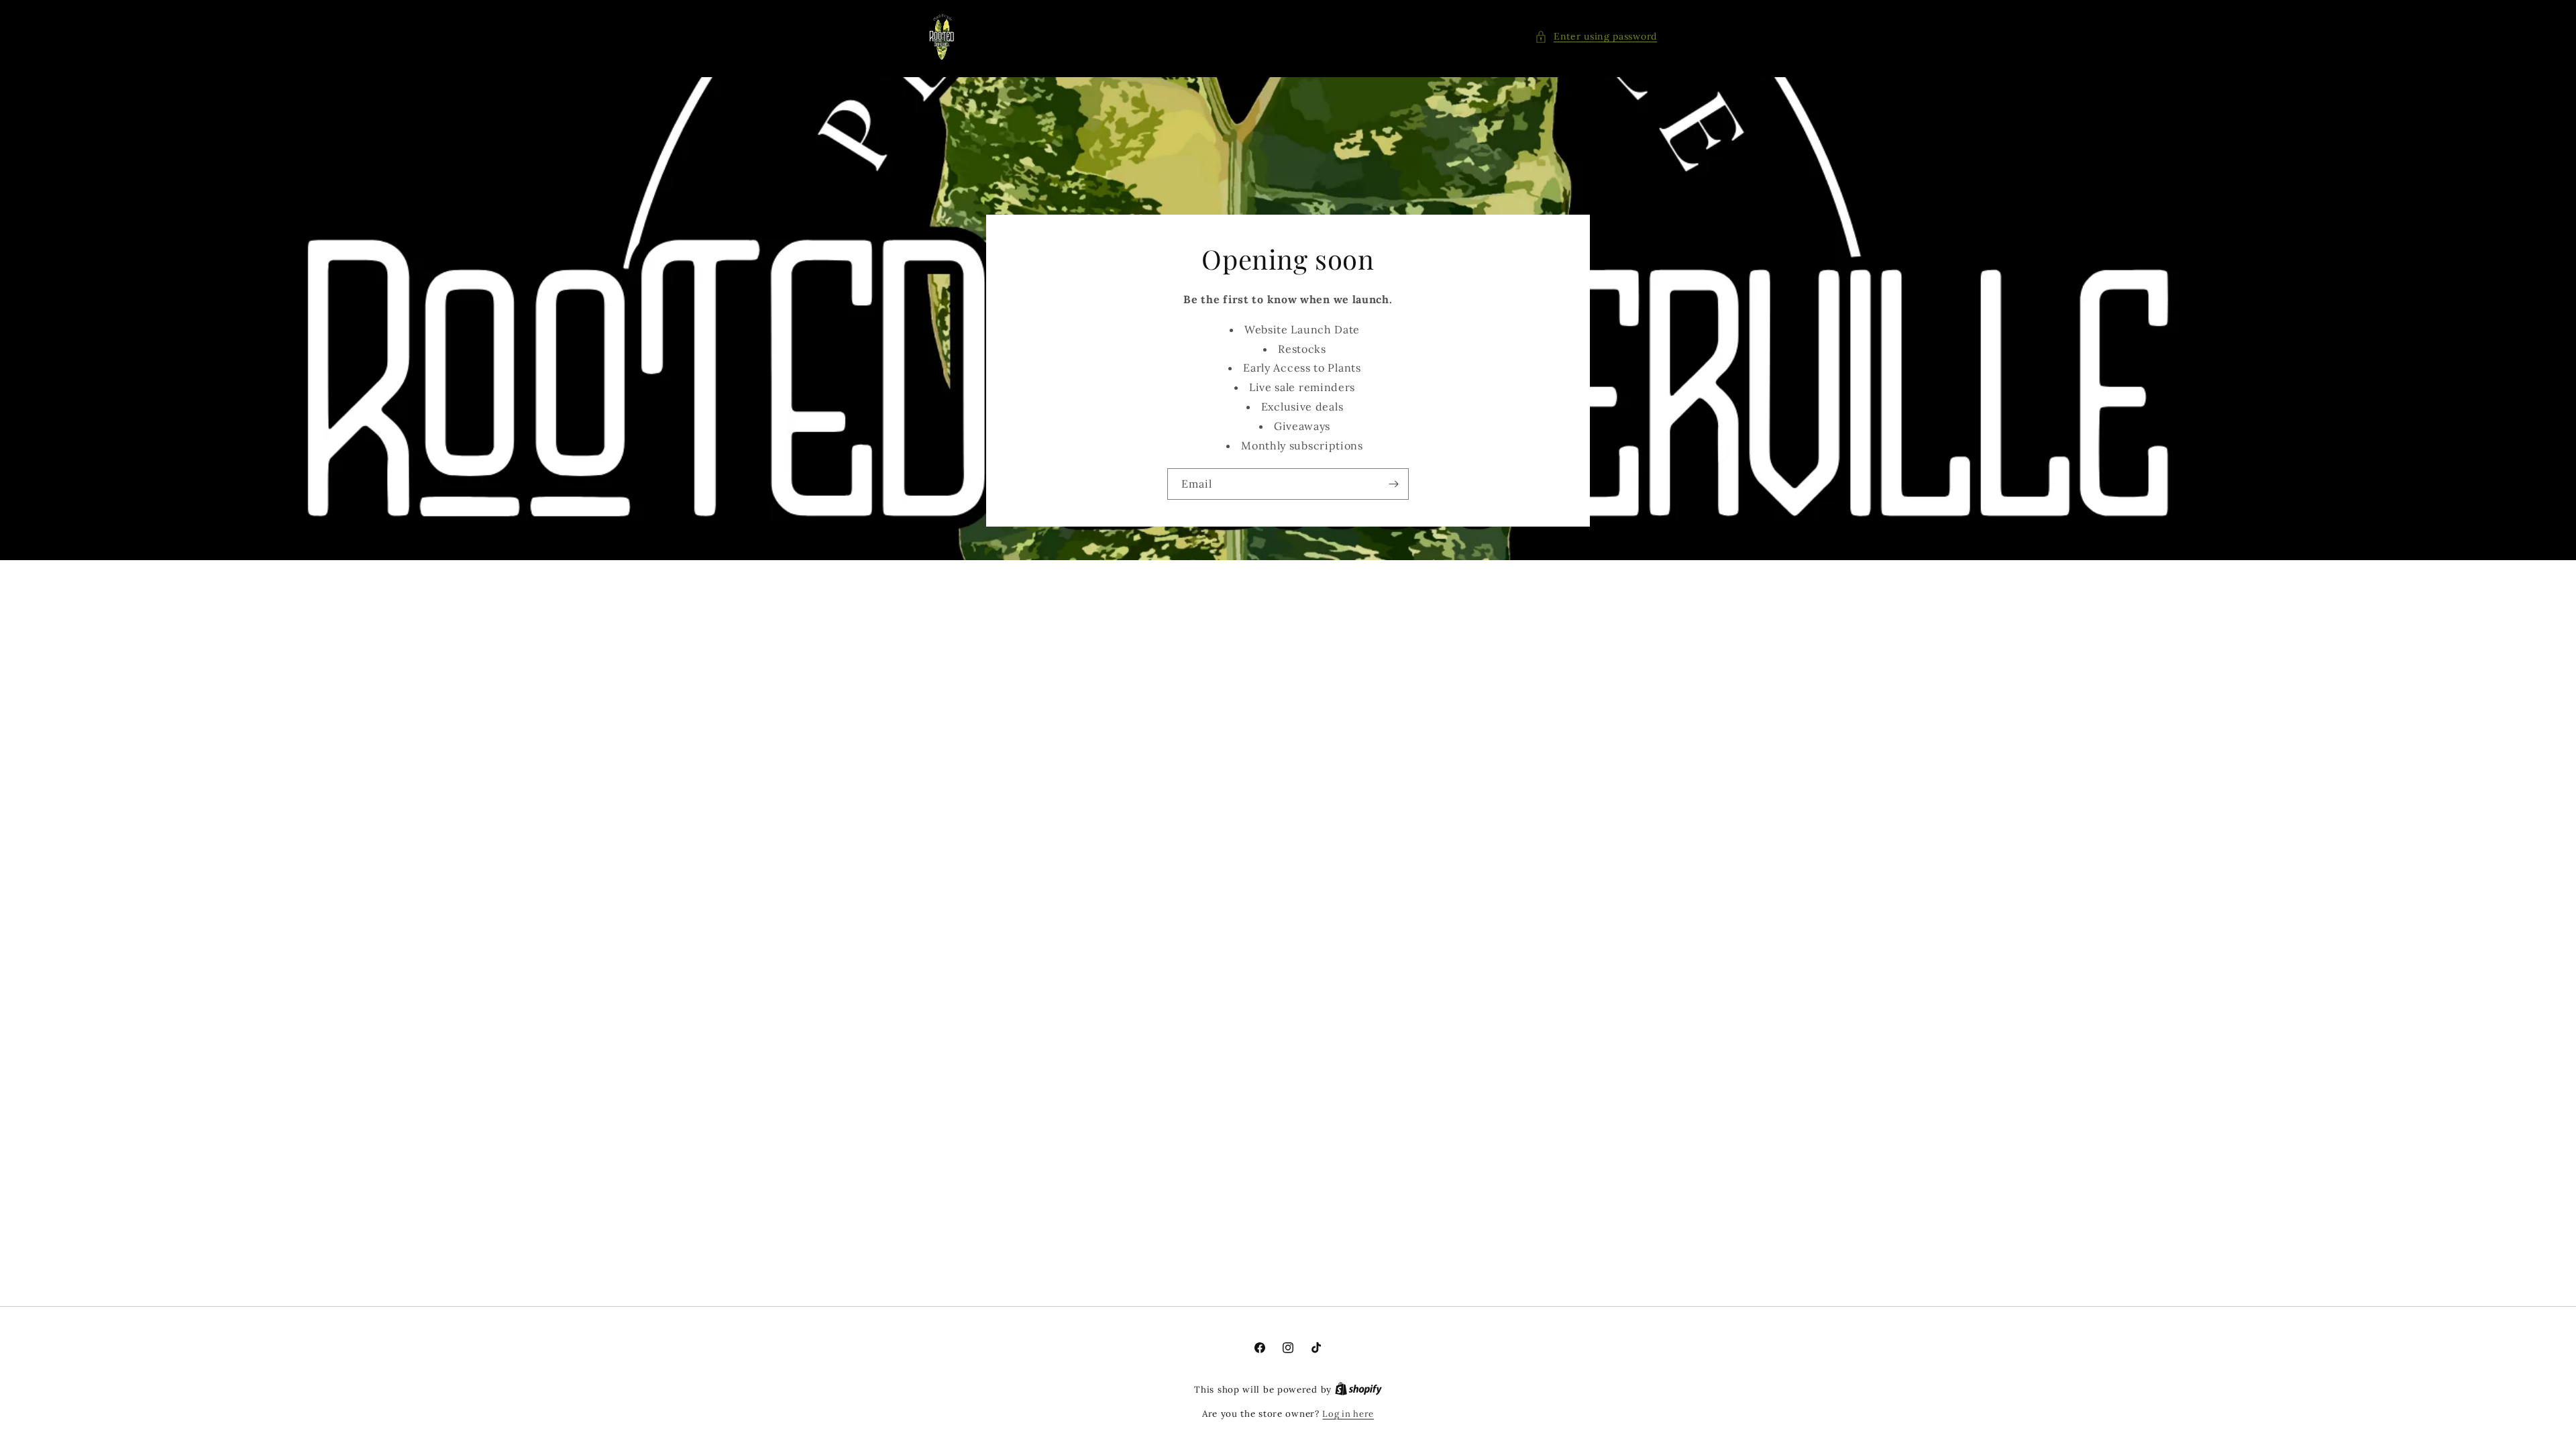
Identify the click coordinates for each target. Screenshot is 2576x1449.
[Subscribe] (1393, 484)
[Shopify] (1358, 1390)
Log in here (1348, 1414)
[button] (1596, 37)
